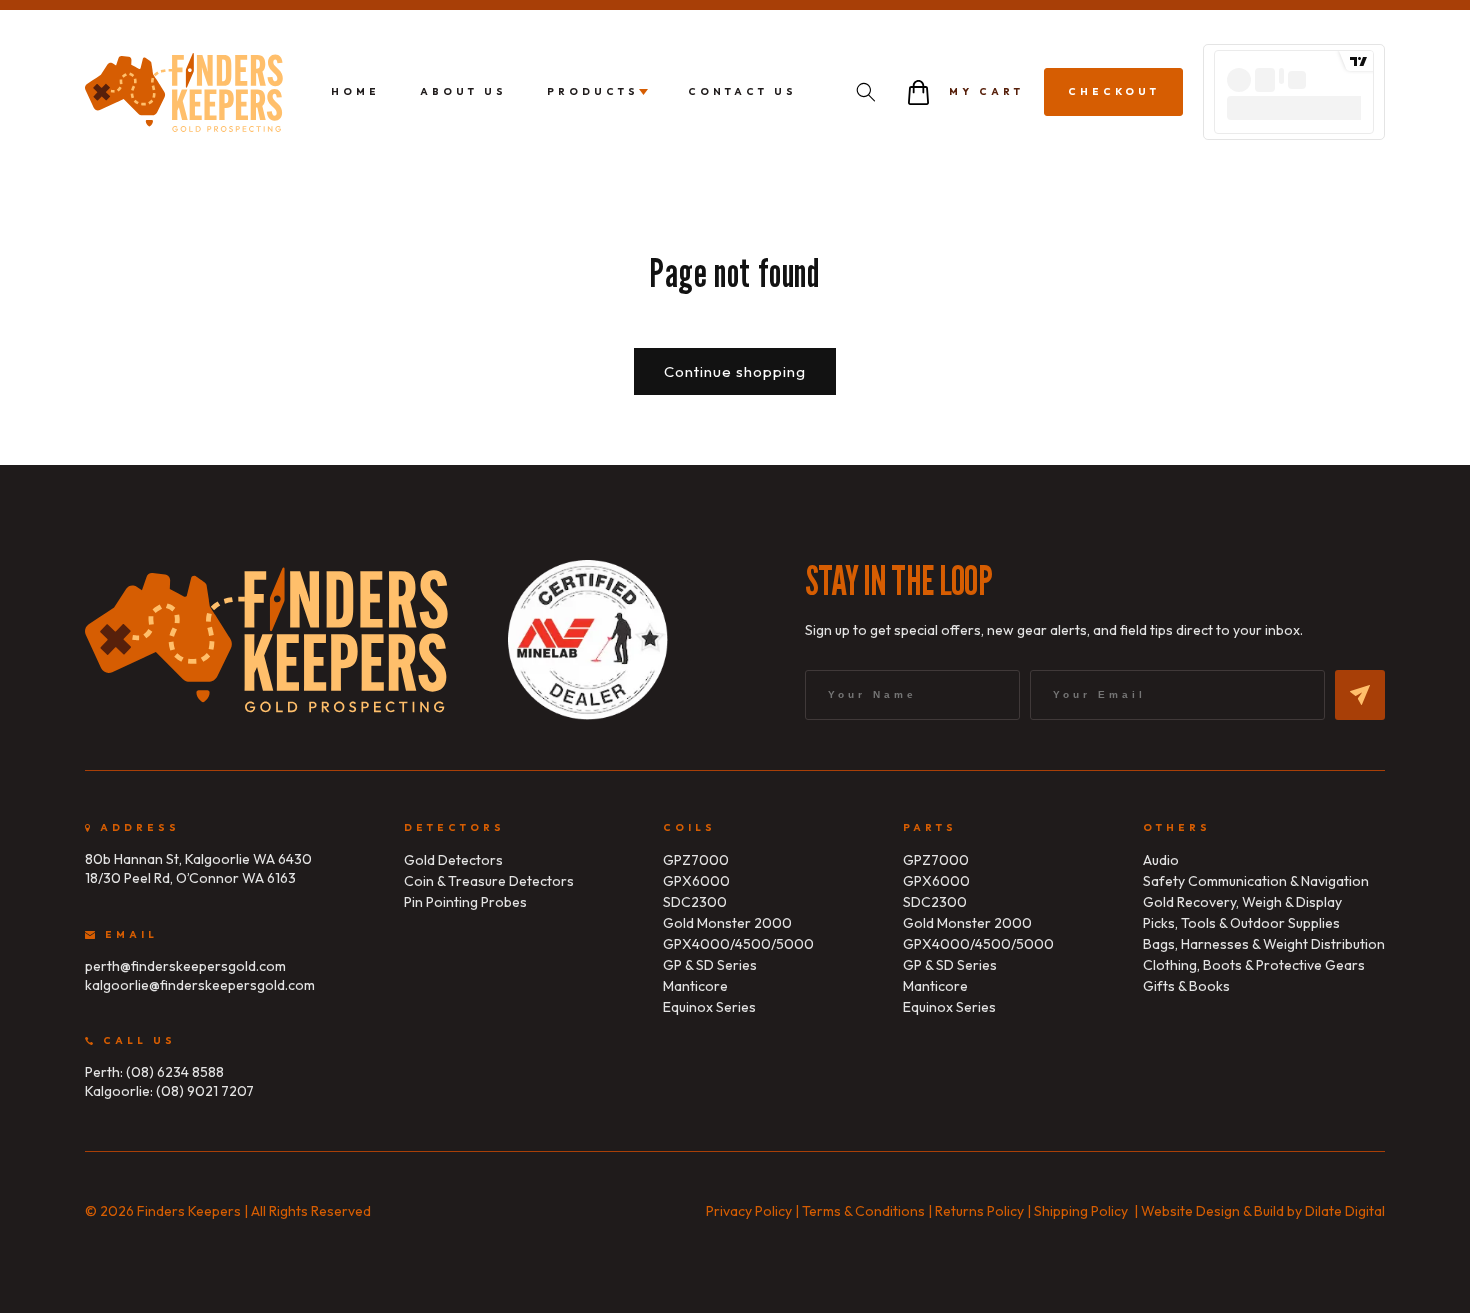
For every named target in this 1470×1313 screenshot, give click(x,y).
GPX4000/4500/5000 (738, 944)
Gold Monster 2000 (727, 923)
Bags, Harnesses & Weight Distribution (1264, 944)
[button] (866, 92)
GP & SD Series (710, 965)
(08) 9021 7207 (205, 1091)
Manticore (695, 986)
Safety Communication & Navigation (1256, 881)
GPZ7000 (696, 860)
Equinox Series (709, 1007)
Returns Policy (979, 1211)
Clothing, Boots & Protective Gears (1254, 965)
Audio (1161, 860)
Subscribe (1360, 695)
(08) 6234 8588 (175, 1072)
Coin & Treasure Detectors (489, 881)
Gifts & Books (1186, 986)
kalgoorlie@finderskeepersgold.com (200, 985)
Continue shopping (735, 371)
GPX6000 (696, 881)
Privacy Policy (749, 1211)
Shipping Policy (1081, 1211)
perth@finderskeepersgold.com (185, 966)
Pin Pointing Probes (465, 902)
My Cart (986, 91)
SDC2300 (695, 902)
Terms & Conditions (863, 1211)
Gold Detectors (453, 860)
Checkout (1114, 91)
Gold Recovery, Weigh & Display (1242, 902)
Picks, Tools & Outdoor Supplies (1241, 923)
